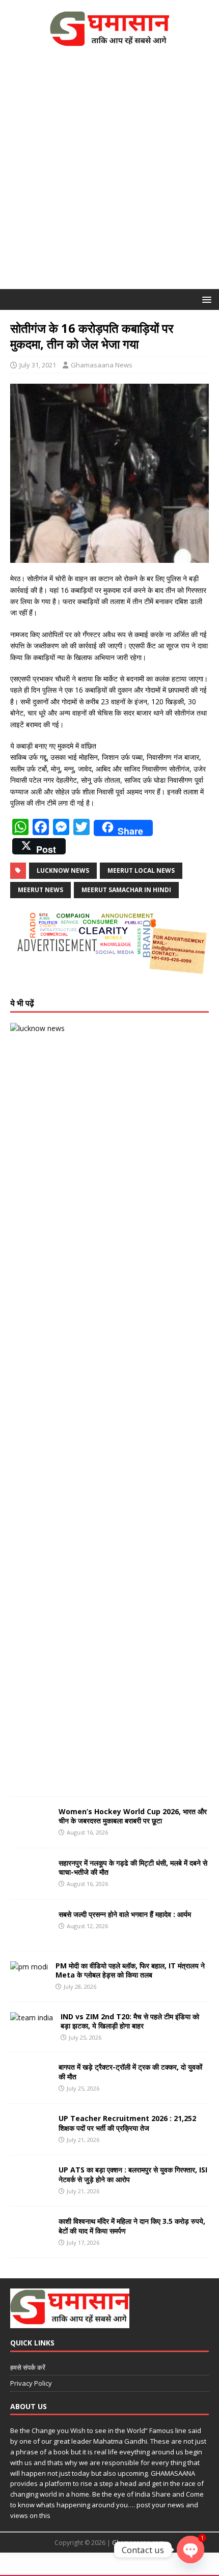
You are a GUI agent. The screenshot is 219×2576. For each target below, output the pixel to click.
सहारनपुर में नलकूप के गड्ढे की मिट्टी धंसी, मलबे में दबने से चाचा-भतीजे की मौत (133, 1867)
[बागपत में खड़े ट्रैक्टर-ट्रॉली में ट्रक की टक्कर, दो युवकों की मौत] (31, 2087)
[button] (205, 299)
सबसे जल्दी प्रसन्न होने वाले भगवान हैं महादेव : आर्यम (125, 1914)
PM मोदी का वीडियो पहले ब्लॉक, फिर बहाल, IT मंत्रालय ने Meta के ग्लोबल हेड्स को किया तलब (130, 1970)
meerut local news (141, 870)
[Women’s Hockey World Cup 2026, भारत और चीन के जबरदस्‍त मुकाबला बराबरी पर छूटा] (31, 1831)
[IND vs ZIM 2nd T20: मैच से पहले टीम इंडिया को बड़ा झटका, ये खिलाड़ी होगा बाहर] (32, 2017)
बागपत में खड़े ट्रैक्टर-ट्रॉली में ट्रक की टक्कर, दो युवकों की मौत (130, 2071)
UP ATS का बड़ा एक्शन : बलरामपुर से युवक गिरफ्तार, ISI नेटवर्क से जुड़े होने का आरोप (133, 2174)
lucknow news (63, 870)
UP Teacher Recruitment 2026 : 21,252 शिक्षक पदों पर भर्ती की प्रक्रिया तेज (127, 2123)
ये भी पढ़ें (22, 1003)
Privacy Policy (31, 2383)
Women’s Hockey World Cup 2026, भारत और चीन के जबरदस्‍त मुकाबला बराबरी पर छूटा (133, 1816)
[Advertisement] (109, 175)
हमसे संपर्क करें (28, 2367)
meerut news (40, 890)
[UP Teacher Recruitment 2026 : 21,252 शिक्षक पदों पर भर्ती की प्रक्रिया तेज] (31, 2139)
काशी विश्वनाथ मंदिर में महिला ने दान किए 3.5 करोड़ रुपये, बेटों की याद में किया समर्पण (132, 2226)
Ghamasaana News (102, 365)
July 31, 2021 (38, 365)
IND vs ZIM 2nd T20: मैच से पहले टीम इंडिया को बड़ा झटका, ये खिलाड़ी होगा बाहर (130, 2021)
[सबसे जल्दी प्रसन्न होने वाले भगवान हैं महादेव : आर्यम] (31, 1934)
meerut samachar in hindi (126, 890)
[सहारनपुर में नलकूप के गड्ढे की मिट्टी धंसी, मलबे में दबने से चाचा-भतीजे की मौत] (31, 1883)
